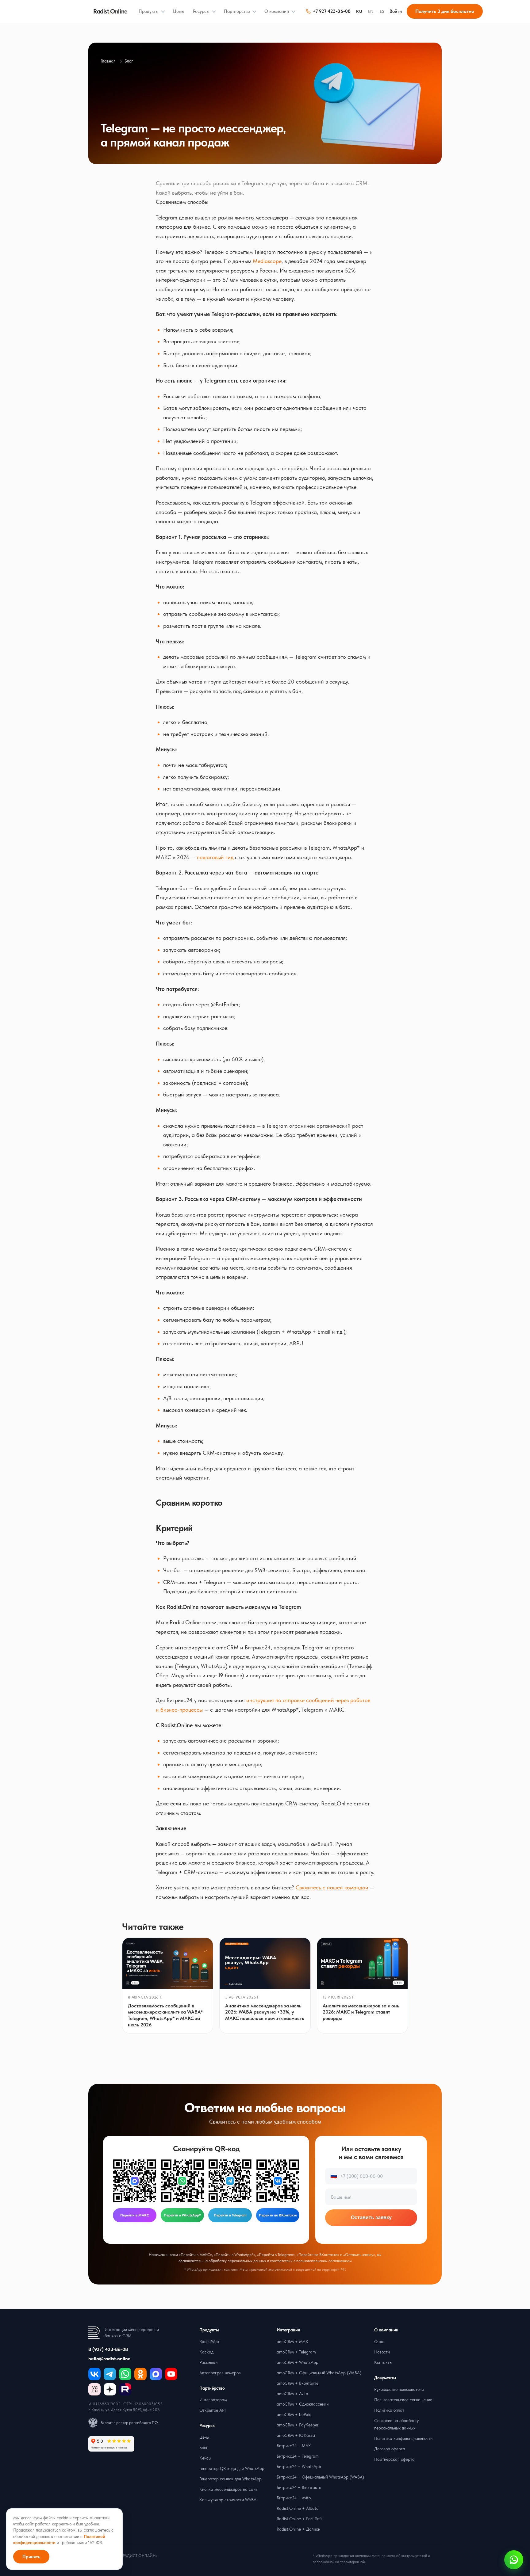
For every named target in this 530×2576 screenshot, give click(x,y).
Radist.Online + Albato (298, 2508)
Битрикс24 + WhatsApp (299, 2467)
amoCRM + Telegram (296, 2352)
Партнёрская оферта (394, 2459)
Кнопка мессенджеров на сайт (228, 2489)
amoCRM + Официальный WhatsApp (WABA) (319, 2373)
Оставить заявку (371, 2218)
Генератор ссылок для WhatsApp (230, 2479)
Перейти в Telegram (230, 2215)
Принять (31, 2557)
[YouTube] (171, 2374)
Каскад (206, 2352)
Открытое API (213, 2410)
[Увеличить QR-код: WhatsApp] (182, 2181)
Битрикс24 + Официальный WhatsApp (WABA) (320, 2477)
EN (371, 11)
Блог (129, 61)
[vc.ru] (94, 2389)
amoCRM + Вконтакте (298, 2383)
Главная (108, 61)
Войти (396, 11)
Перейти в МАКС (135, 2215)
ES (382, 11)
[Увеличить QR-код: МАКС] (135, 2181)
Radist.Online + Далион (298, 2529)
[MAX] (156, 2374)
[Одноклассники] (140, 2374)
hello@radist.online (109, 2359)
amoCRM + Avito (292, 2394)
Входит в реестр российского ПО (129, 2423)
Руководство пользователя (399, 2389)
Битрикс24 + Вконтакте (299, 2487)
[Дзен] (110, 2389)
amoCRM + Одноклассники (303, 2404)
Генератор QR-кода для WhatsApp (232, 2468)
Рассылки (208, 2362)
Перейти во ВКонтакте (278, 2215)
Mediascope (267, 261)
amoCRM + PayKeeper (298, 2425)
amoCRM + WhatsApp (298, 2362)
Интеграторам (213, 2400)
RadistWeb (209, 2342)
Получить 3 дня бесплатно (445, 11)
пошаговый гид (215, 857)
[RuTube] (125, 2389)
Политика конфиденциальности (403, 2438)
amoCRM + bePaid (294, 2414)
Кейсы (205, 2458)
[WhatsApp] (125, 2374)
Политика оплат (389, 2410)
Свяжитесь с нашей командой (332, 1887)
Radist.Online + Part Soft (299, 2519)
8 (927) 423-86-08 (108, 2349)
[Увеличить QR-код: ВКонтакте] (278, 2181)
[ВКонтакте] (94, 2374)
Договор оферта (390, 2449)
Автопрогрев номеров (220, 2373)
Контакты (383, 2362)
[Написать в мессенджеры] (514, 2560)
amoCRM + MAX (292, 2342)
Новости (382, 2352)
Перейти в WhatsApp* (182, 2215)
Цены (179, 11)
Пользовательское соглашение (403, 2400)
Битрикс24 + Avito (294, 2498)
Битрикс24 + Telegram (298, 2456)
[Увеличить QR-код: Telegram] (230, 2181)
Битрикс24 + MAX (294, 2446)
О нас (380, 2342)
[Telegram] (110, 2374)
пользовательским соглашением (324, 2261)
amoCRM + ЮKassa (296, 2435)
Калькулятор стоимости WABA (228, 2500)
